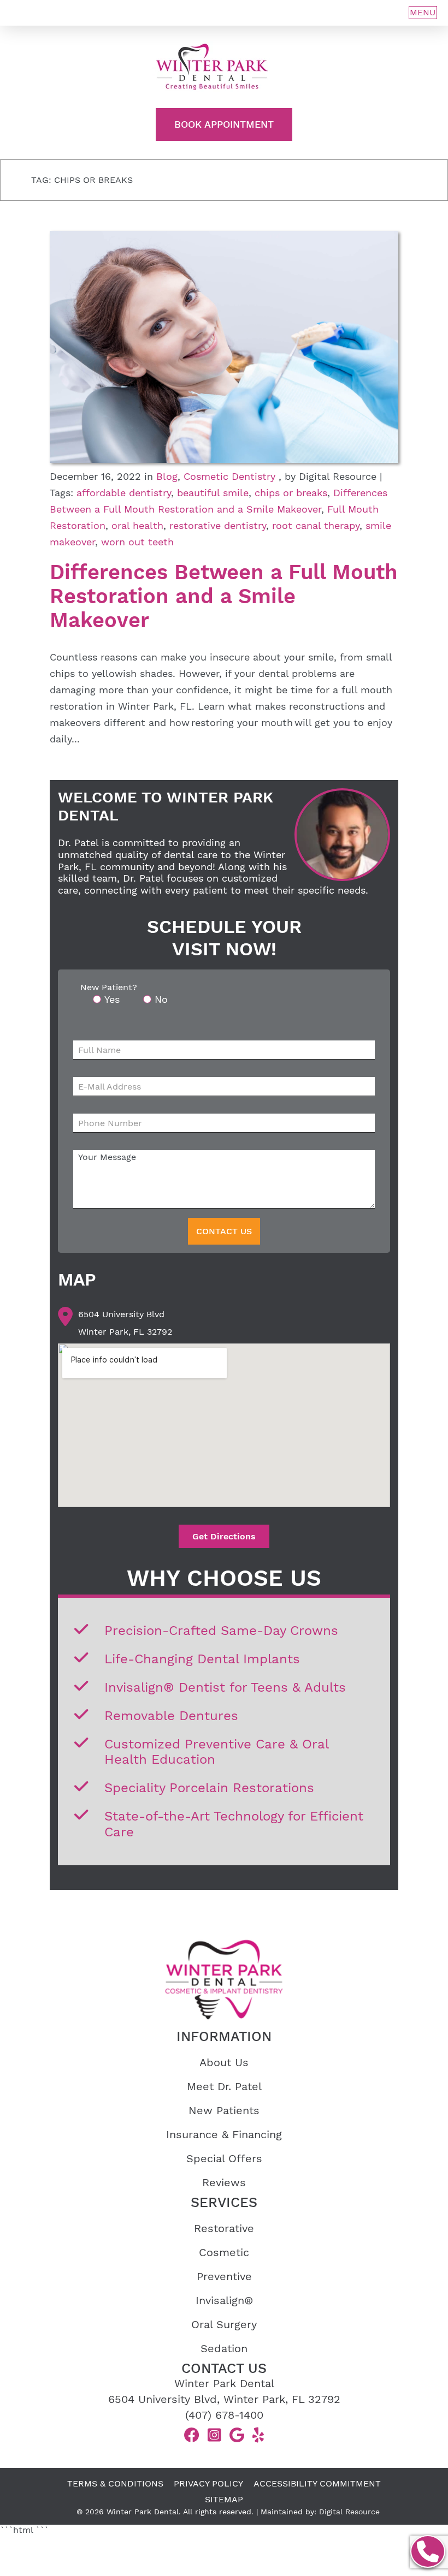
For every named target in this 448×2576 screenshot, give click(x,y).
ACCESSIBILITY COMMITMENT (317, 2483)
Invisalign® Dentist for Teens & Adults (225, 1687)
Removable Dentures (171, 1716)
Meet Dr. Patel (224, 2086)
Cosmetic (224, 2252)
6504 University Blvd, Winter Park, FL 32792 (224, 2399)
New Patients (224, 2110)
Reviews (224, 2182)
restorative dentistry (218, 525)
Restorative (224, 2228)
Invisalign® (224, 2300)
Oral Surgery (224, 2324)
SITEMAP (224, 2499)
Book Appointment (224, 124)
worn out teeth (137, 542)
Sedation (224, 2348)
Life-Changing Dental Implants (202, 1659)
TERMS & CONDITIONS (115, 2483)
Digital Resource (349, 2512)
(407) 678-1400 (224, 2415)
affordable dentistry (124, 493)
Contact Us (224, 1231)
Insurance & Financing (224, 2134)
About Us (224, 2062)
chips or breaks (291, 493)
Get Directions (224, 1536)
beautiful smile (213, 493)
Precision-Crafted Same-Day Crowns (221, 1631)
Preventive (224, 2276)
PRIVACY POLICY (208, 2483)
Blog (167, 476)
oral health (137, 525)
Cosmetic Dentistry (229, 476)
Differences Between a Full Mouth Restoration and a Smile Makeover (224, 596)
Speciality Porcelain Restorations (209, 1788)
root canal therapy (316, 525)
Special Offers (224, 2158)
